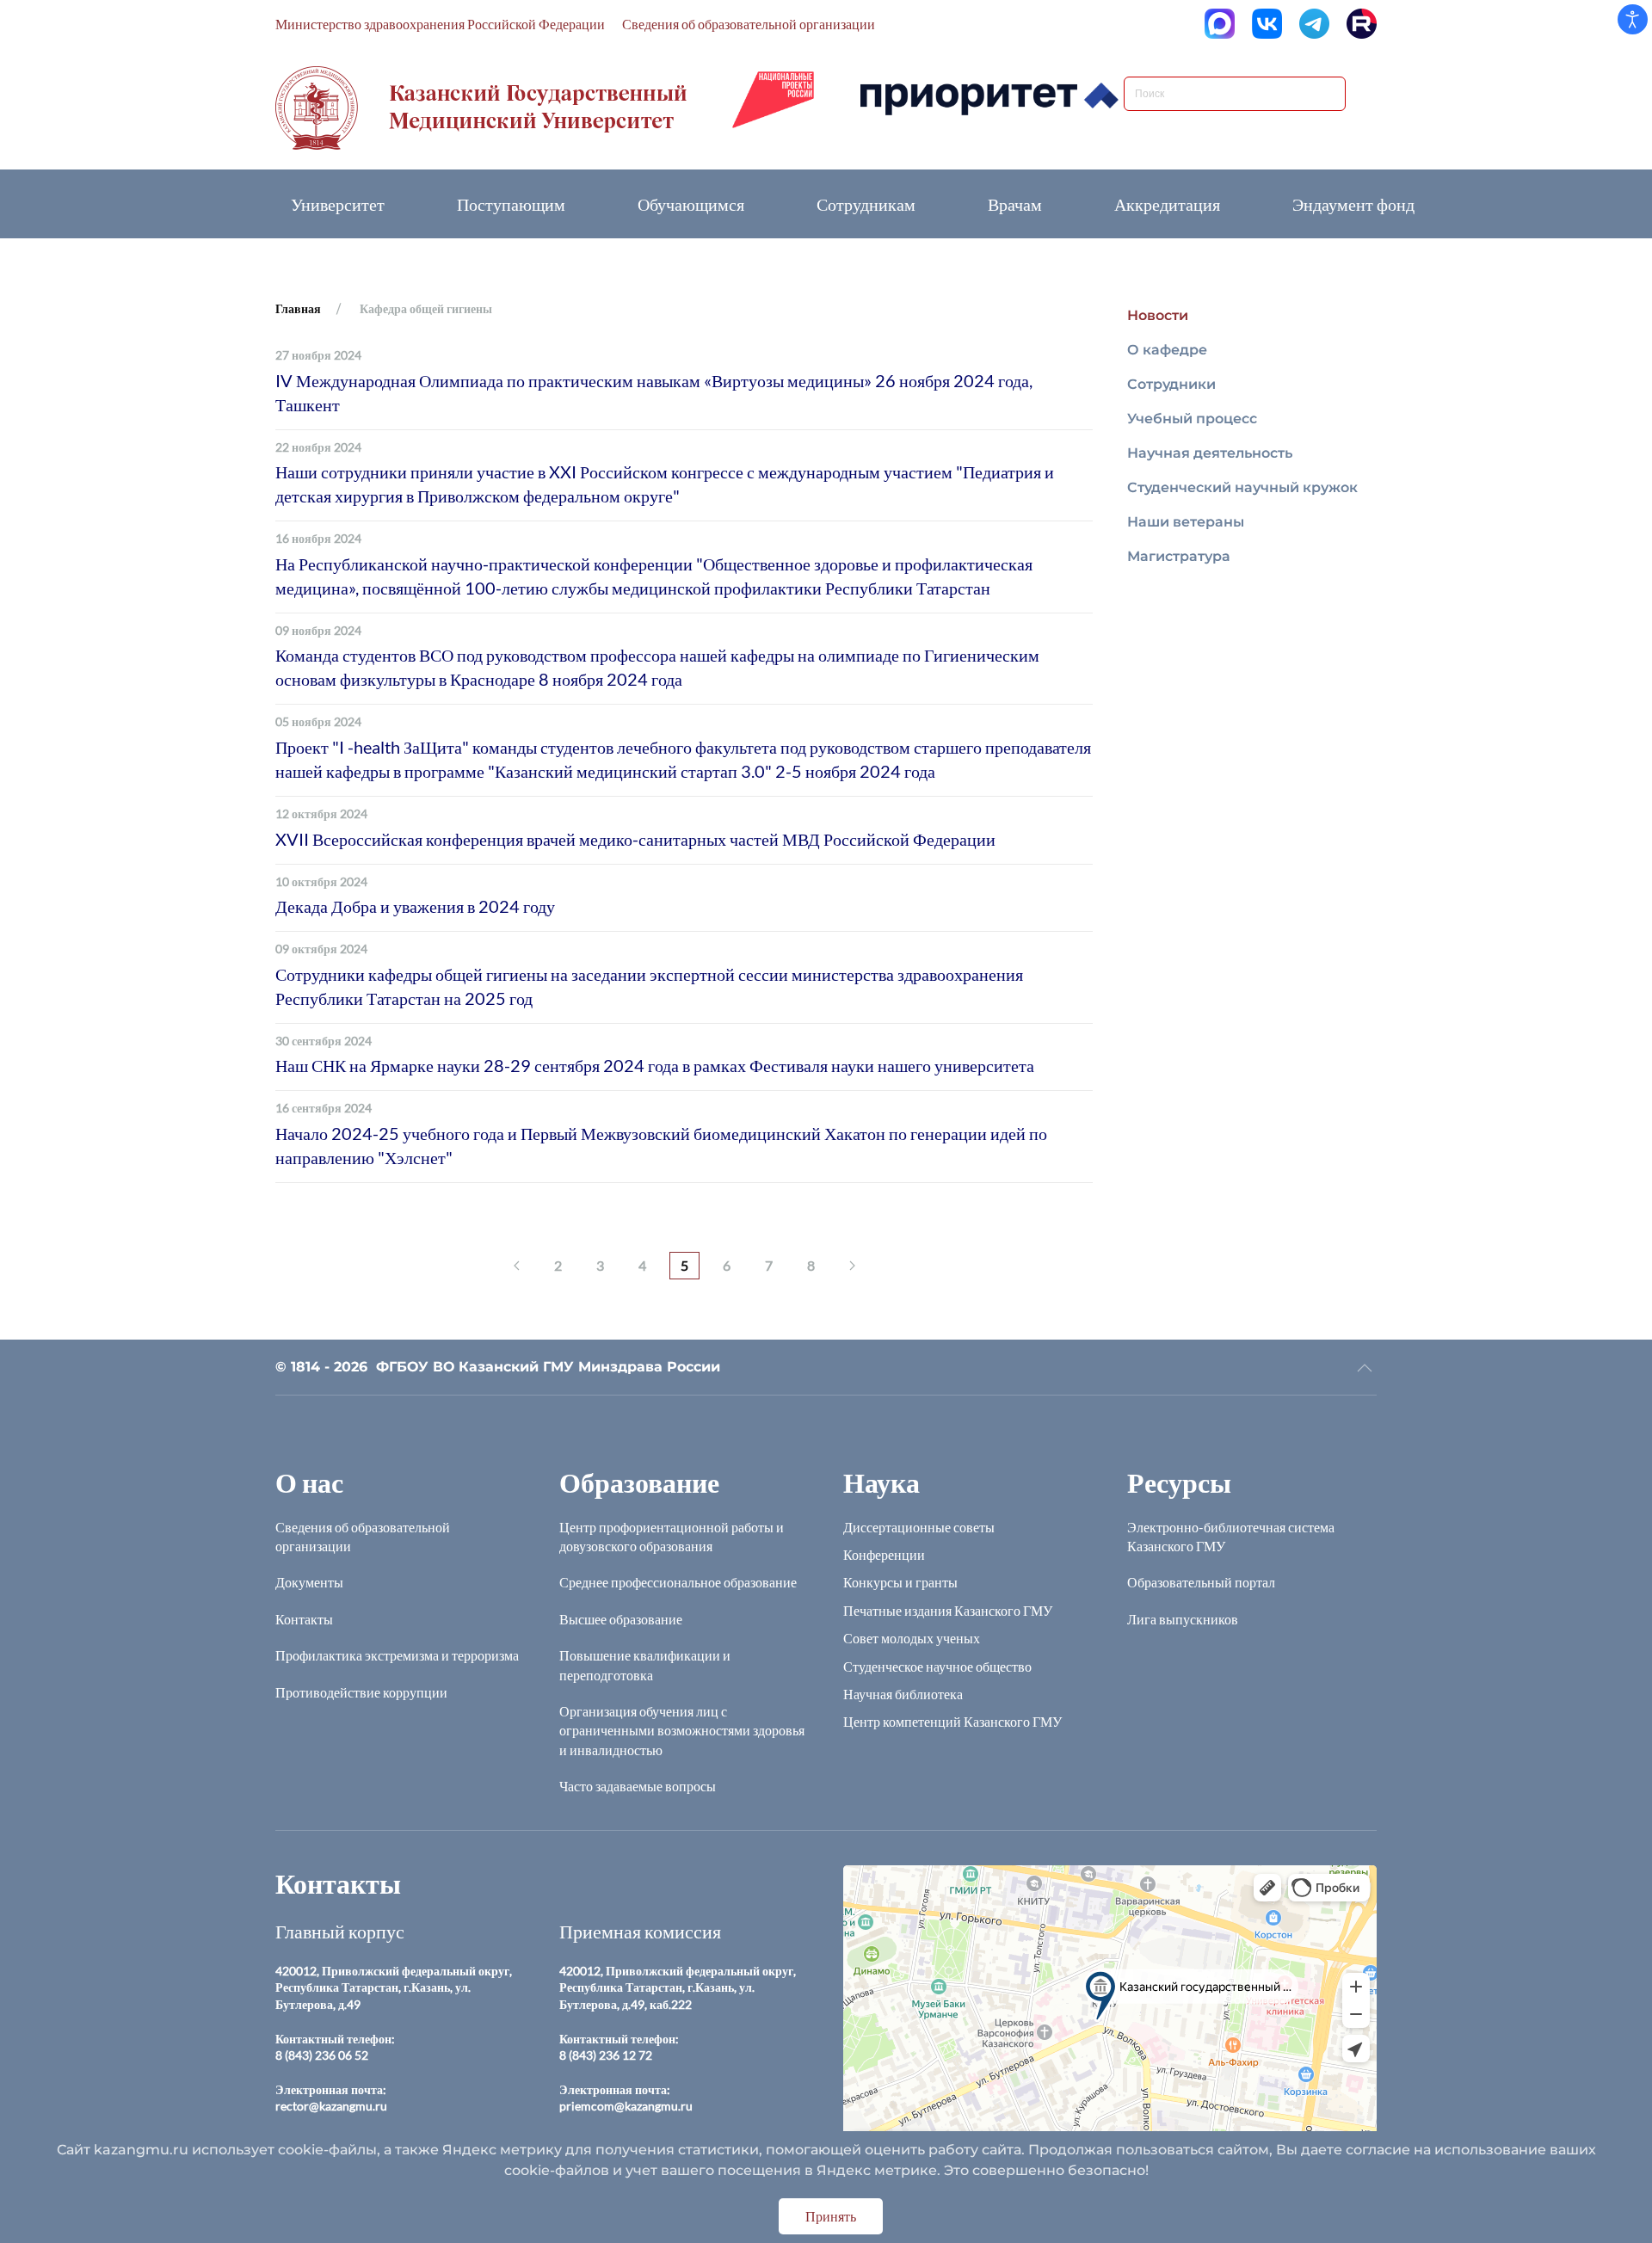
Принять (831, 2216)
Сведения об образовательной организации (749, 24)
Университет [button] (338, 204)
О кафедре (1167, 350)
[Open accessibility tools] (1633, 19)
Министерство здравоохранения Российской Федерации (440, 24)
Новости (1158, 315)
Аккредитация (1167, 204)
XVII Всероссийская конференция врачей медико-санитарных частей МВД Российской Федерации (635, 839)
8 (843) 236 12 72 (606, 2055)
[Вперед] (852, 1266)
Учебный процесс (1192, 419)
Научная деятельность (1210, 453)
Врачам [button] (1015, 204)
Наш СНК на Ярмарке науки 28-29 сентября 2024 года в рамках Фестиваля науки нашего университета (655, 1065)
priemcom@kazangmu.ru (626, 2106)
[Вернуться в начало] (481, 108)
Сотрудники (1171, 384)
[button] (1365, 1368)
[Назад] (517, 1266)
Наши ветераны (1186, 522)
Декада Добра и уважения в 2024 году (415, 906)
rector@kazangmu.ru (331, 2106)
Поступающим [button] (511, 204)
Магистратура (1179, 556)
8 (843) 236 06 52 (322, 2055)
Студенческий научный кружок (1242, 487)
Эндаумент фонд (1353, 204)
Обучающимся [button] (691, 204)
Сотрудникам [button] (866, 204)
